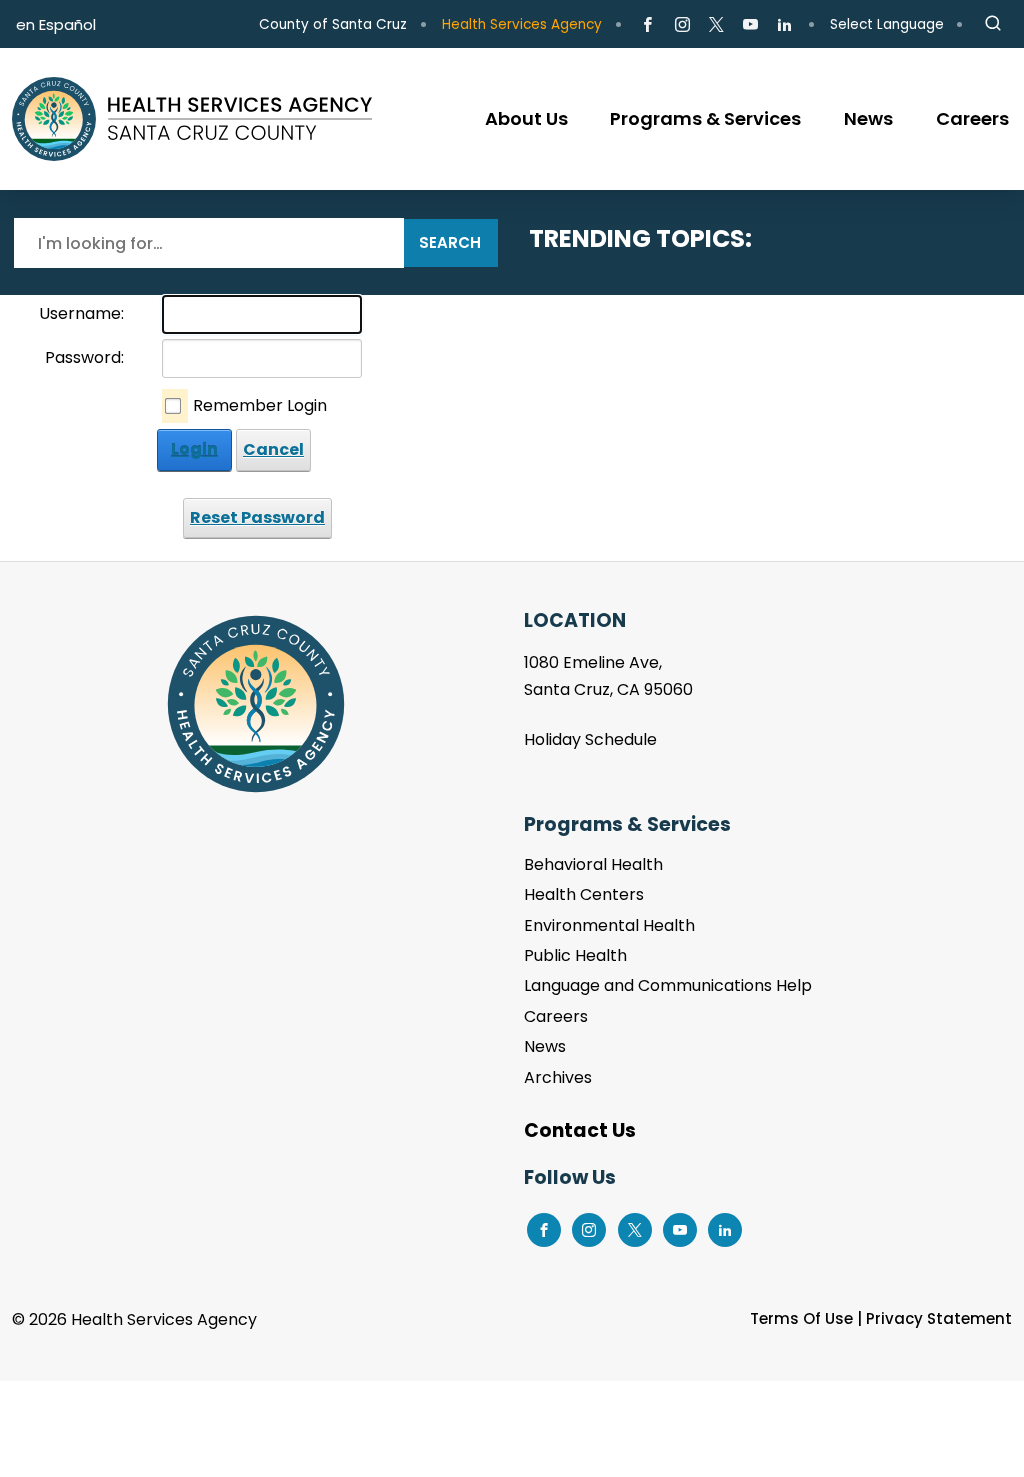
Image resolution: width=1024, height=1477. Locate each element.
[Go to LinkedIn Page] (784, 25)
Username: (81, 313)
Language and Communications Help (668, 985)
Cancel (273, 449)
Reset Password (257, 517)
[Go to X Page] (716, 25)
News (545, 1046)
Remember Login (260, 405)
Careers (556, 1016)
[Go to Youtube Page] (750, 25)
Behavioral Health (593, 864)
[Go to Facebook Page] (647, 25)
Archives (558, 1077)
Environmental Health (609, 925)
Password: (84, 357)
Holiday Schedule (590, 739)
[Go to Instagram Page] (681, 25)
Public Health (575, 955)
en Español (56, 24)
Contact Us (580, 1130)
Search (450, 242)
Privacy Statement (939, 1318)
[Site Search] (993, 24)
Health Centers (584, 894)
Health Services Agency (522, 24)
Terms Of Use (801, 1318)
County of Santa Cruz (333, 24)
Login (194, 449)
